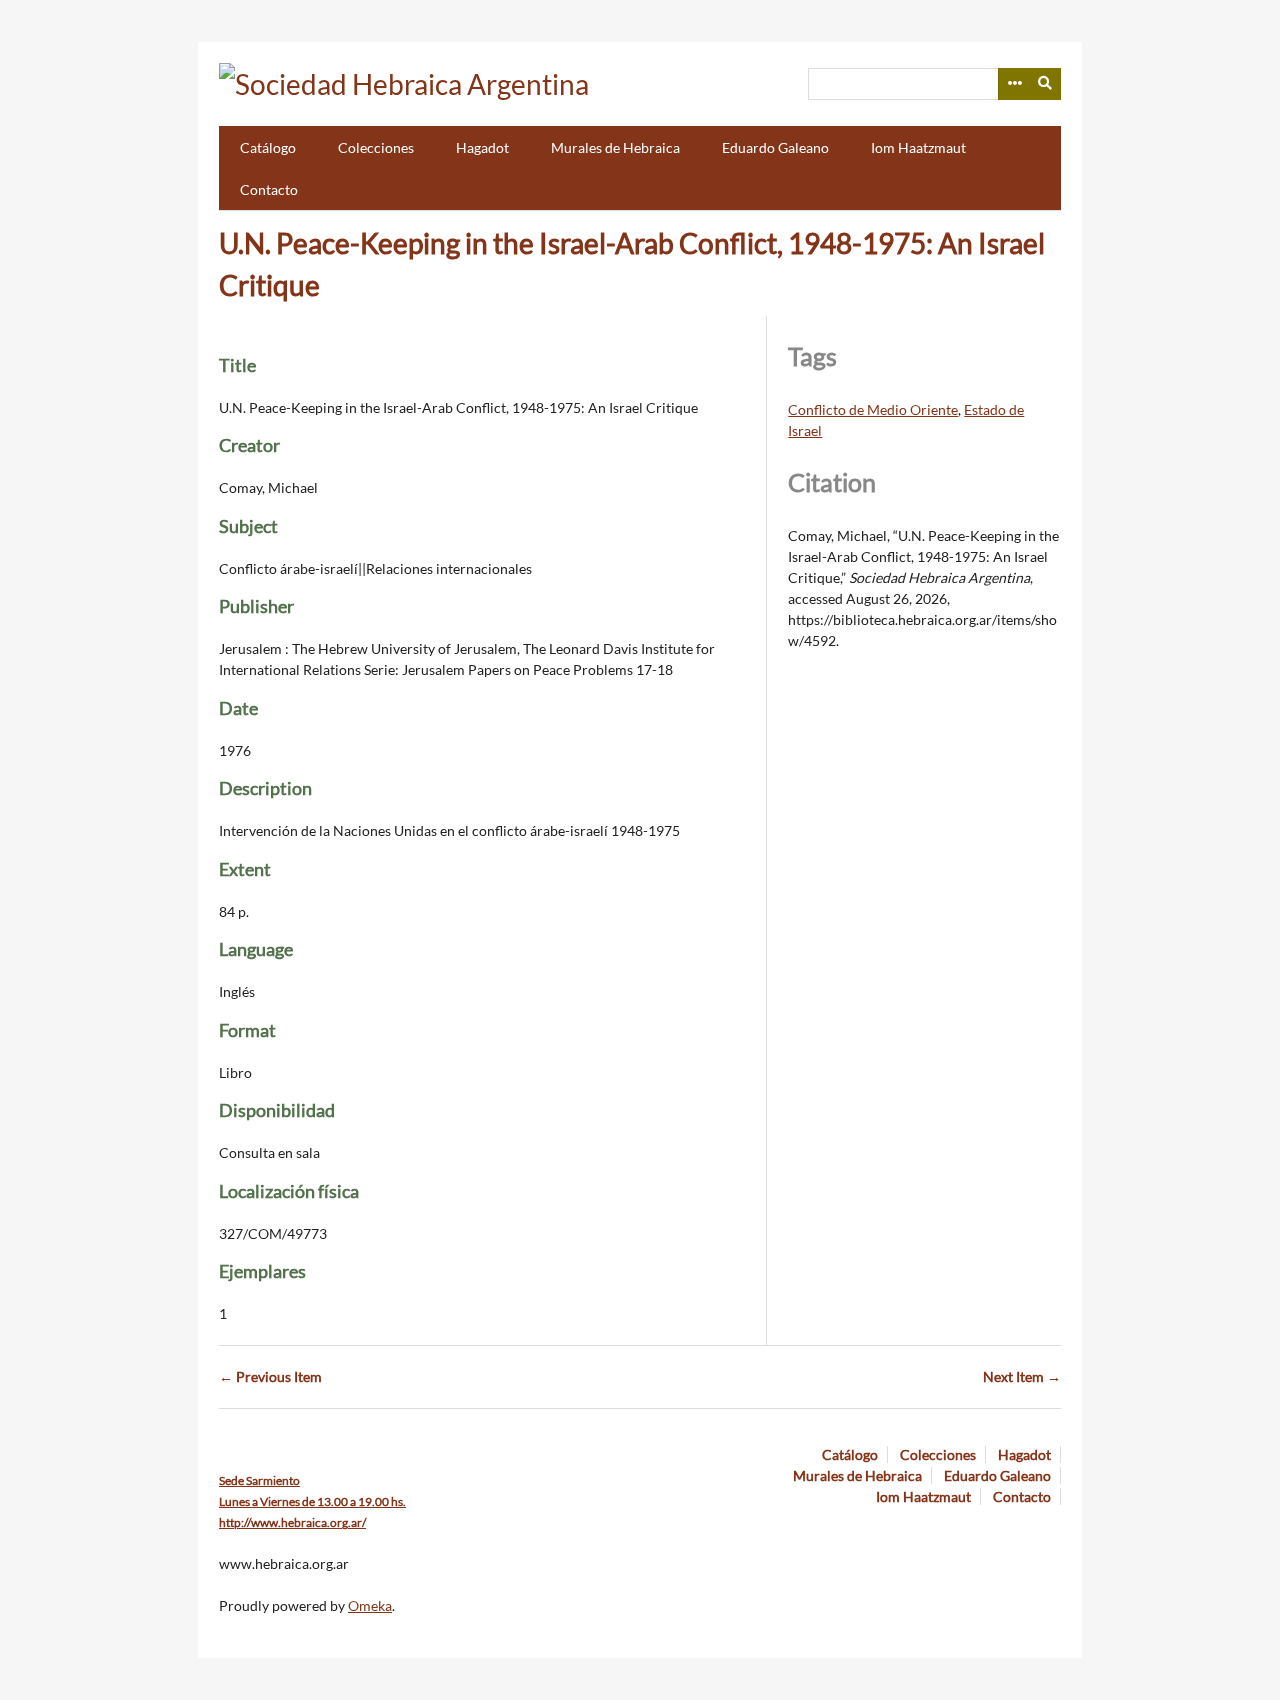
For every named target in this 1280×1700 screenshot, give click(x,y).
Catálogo (268, 147)
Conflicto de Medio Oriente (873, 409)
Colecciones (376, 147)
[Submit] (1046, 84)
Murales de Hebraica (615, 147)
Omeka (370, 1605)
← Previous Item (270, 1376)
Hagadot (482, 147)
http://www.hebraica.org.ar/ (292, 1522)
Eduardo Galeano (775, 147)
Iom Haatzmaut (918, 147)
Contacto (269, 189)
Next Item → (1022, 1376)
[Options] (1014, 84)
